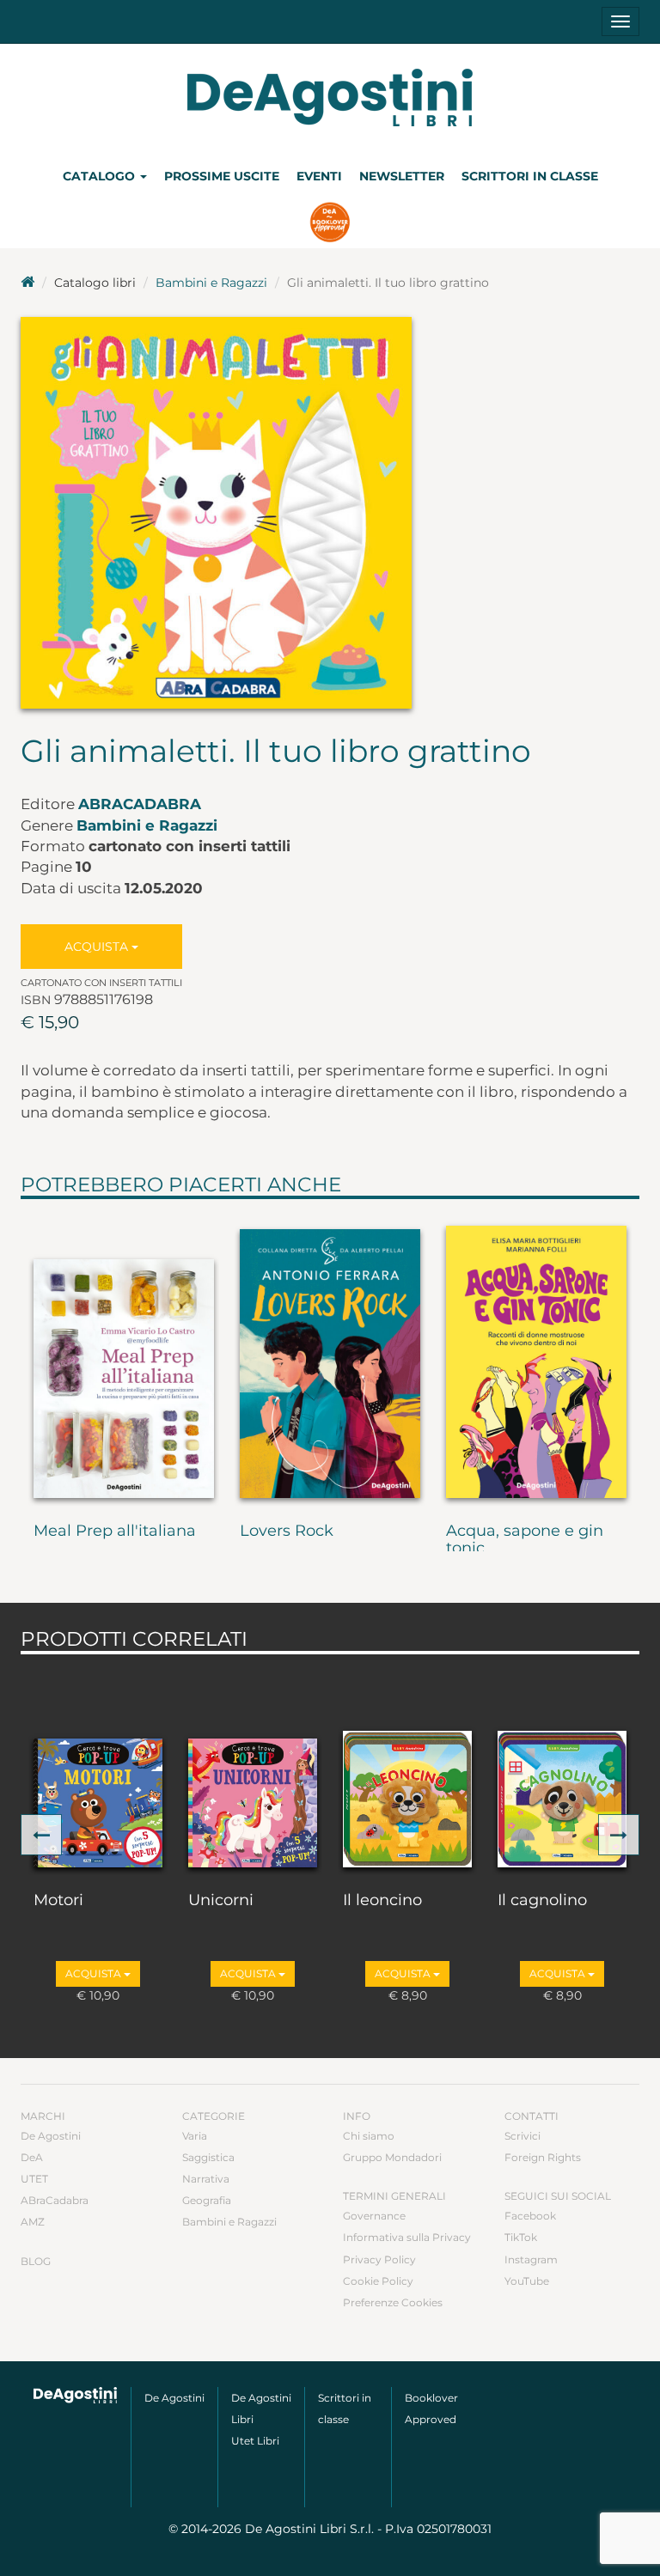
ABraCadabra (140, 804)
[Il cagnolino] (562, 1769)
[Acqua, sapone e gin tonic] (536, 1357)
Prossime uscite (222, 176)
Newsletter (402, 176)
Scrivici (522, 2136)
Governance (374, 2216)
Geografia (207, 2200)
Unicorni (221, 1901)
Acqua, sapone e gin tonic (525, 1540)
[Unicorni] (253, 1769)
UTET (34, 2179)
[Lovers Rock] (330, 1357)
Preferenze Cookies (393, 2302)
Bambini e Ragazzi (211, 283)
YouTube (527, 2281)
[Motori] (98, 1769)
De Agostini (51, 2136)
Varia (195, 2136)
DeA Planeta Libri (330, 97)
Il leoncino (382, 1901)
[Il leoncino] (407, 1769)
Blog (36, 2261)
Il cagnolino (542, 1901)
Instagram (531, 2259)
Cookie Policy (378, 2281)
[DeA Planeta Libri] (76, 2395)
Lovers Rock (287, 1532)
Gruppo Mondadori (392, 2157)
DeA (32, 2157)
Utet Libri (255, 2441)
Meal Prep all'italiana (115, 1532)
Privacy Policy (379, 2259)
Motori (58, 1901)
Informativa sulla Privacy (407, 2237)
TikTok (521, 2237)
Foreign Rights (543, 2157)
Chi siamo (369, 2136)
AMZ (33, 2222)
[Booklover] (330, 224)
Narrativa (206, 2179)
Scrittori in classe (530, 176)
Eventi (319, 176)
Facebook (530, 2216)
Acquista (98, 947)
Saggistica (208, 2157)
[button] (41, 1835)
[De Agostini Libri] (27, 283)
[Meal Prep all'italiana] (124, 1357)
